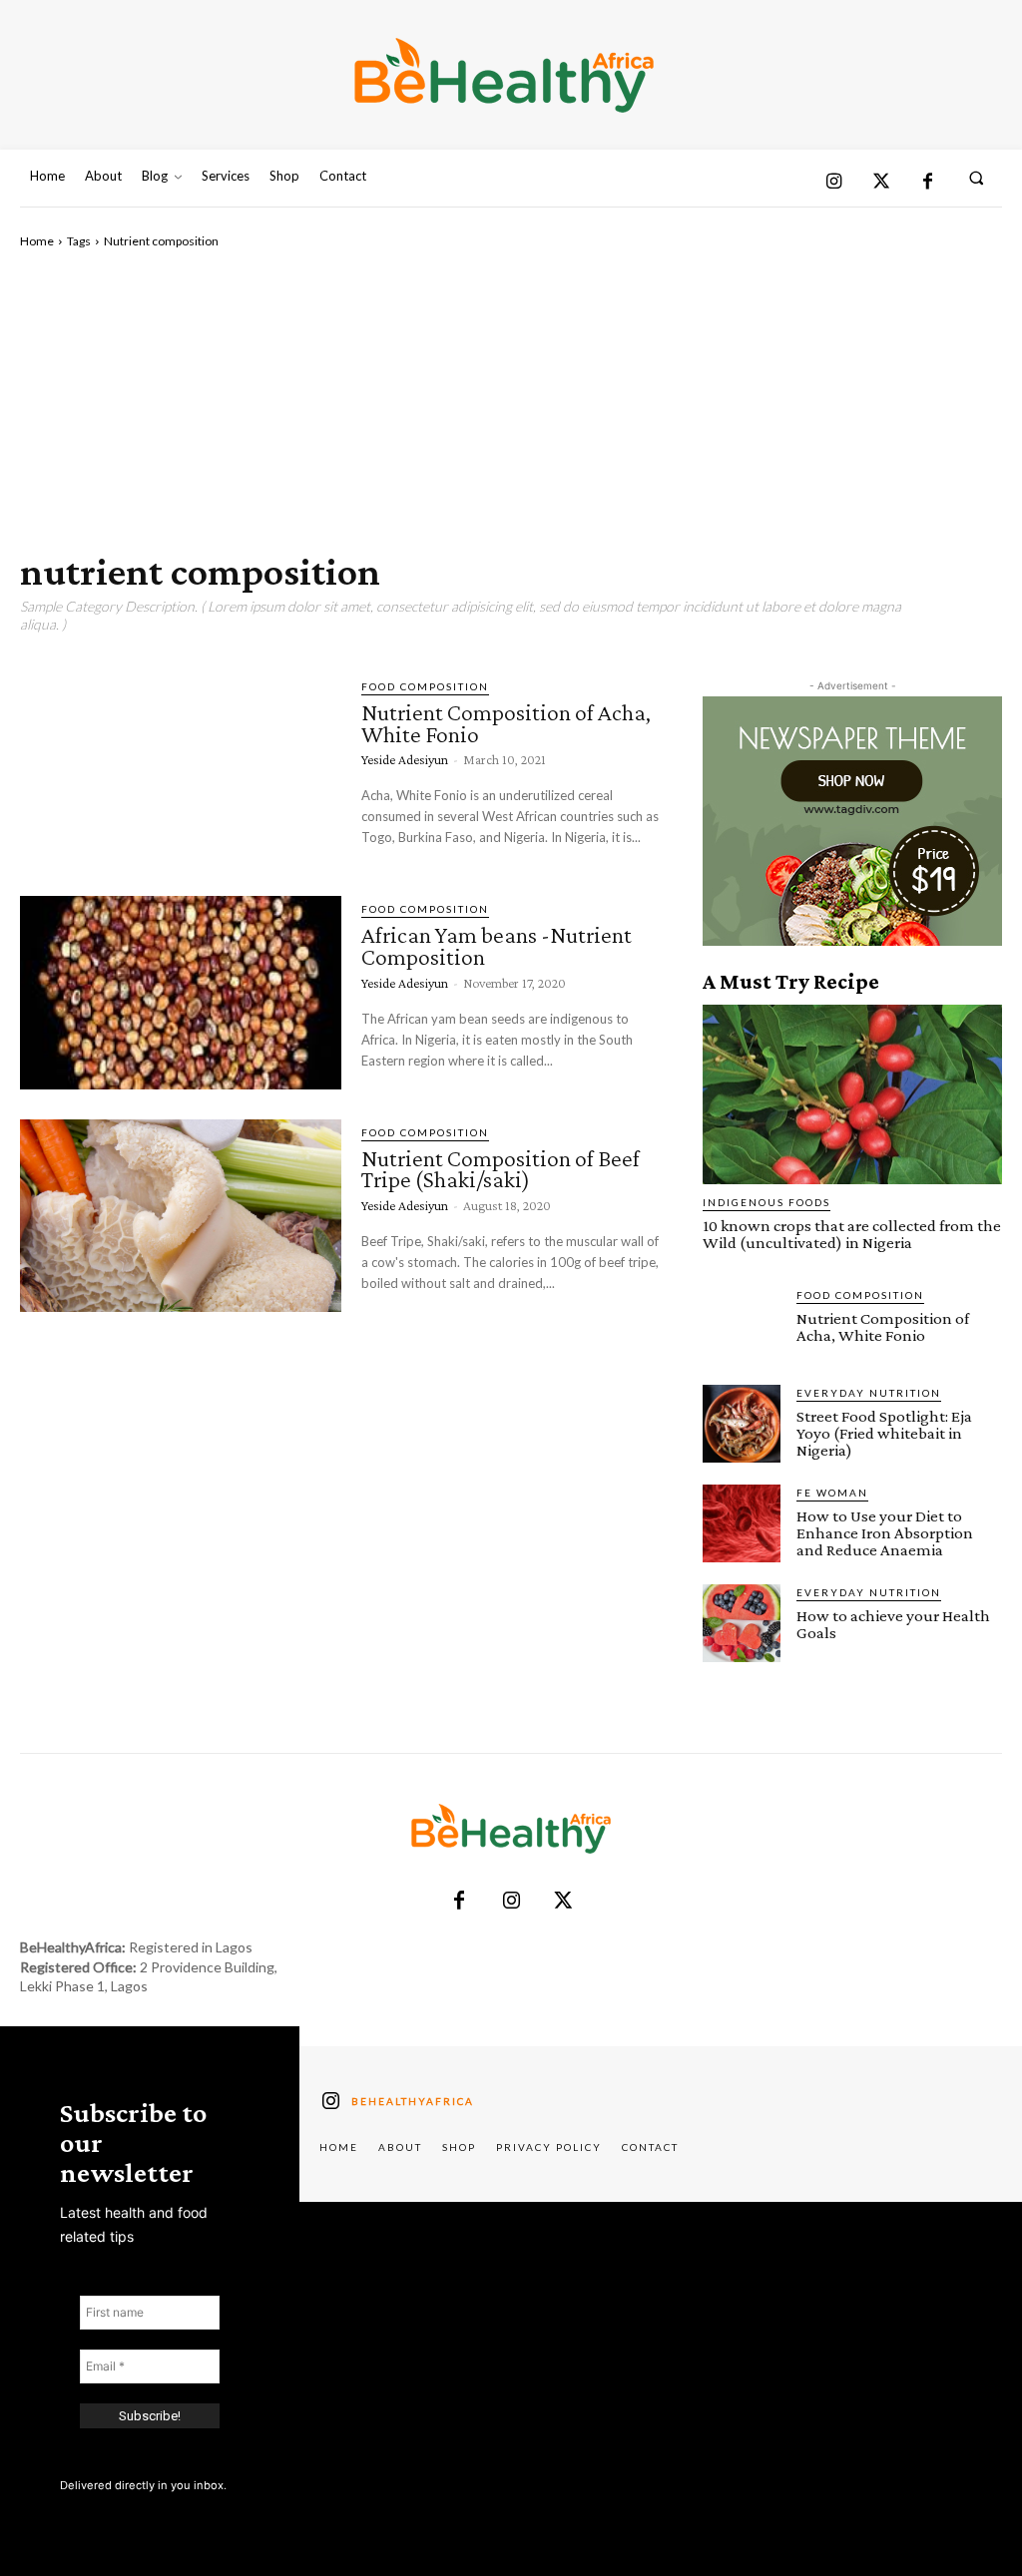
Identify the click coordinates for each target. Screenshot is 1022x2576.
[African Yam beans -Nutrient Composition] (181, 992)
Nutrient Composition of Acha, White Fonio (506, 723)
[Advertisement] (511, 400)
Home (37, 241)
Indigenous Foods (766, 1202)
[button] (977, 177)
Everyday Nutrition (869, 1393)
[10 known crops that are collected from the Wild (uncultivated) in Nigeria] (852, 1094)
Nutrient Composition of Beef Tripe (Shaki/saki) (501, 1169)
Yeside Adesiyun (405, 759)
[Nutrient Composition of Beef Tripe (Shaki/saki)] (181, 1216)
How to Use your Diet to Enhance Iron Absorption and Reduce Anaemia (885, 1533)
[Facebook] (928, 183)
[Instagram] (834, 183)
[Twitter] (881, 183)
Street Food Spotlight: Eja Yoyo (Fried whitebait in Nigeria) (884, 1433)
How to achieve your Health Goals (893, 1624)
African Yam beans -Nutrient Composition (497, 945)
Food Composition (425, 686)
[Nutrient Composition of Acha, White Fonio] (181, 770)
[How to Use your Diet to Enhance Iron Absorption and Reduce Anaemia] (742, 1523)
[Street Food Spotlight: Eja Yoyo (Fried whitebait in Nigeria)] (742, 1424)
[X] (563, 1902)
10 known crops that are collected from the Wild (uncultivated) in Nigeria (852, 1234)
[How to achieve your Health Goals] (742, 1623)
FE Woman (832, 1493)
